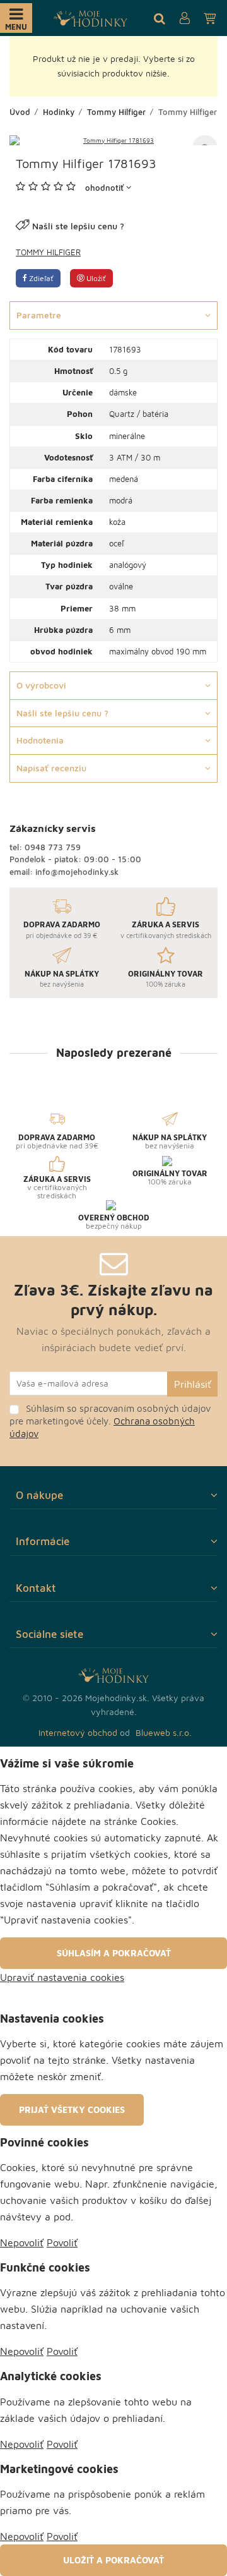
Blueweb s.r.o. (164, 1732)
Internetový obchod (78, 1732)
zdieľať (40, 278)
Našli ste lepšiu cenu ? (78, 226)
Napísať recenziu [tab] (51, 768)
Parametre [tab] (39, 315)
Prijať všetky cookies (72, 2110)
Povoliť (62, 2242)
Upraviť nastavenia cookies (62, 1977)
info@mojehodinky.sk (77, 872)
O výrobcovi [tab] (41, 685)
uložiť (95, 278)
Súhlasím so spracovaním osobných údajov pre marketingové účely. (110, 1421)
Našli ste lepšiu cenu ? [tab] (62, 713)
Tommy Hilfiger (48, 252)
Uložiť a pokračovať (113, 2560)
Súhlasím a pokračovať (114, 1953)
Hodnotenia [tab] (40, 740)
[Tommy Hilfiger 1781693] (113, 140)
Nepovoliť (22, 2242)
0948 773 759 (53, 847)
